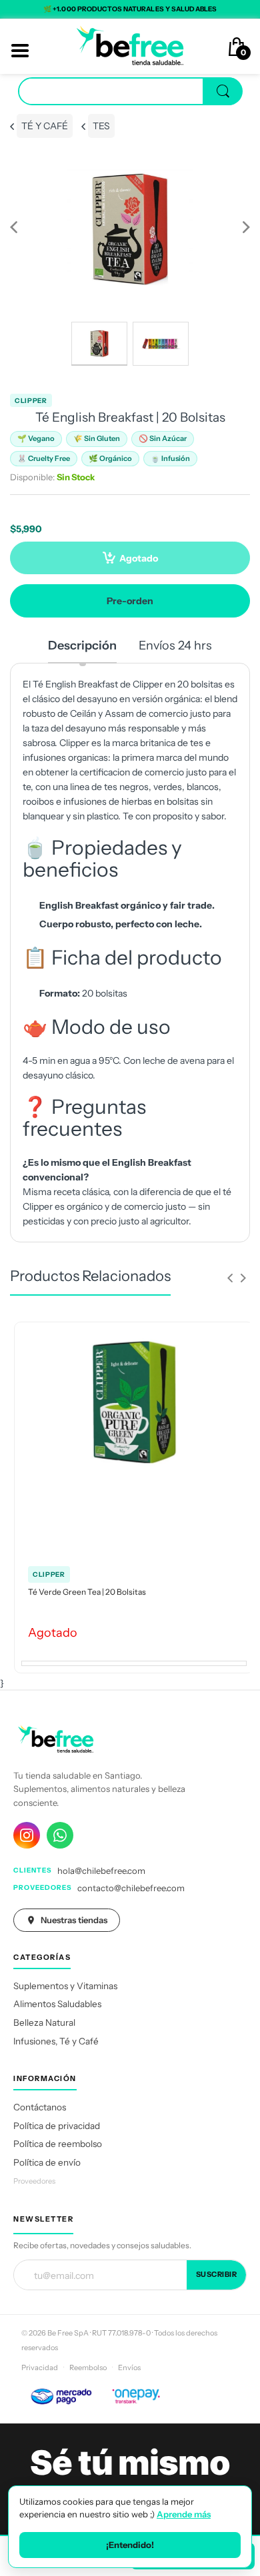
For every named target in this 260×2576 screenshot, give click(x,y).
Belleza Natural (44, 2022)
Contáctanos (40, 2107)
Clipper (31, 401)
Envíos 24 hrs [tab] (175, 645)
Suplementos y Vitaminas (65, 1986)
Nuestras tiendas (74, 1920)
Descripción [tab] (82, 645)
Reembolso (88, 2367)
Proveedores (34, 2181)
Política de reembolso (58, 2144)
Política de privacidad (57, 2126)
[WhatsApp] (60, 1835)
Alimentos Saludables (57, 2004)
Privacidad (40, 2367)
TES (101, 126)
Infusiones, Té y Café (56, 2041)
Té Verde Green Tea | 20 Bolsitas (87, 1592)
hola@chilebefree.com (101, 1871)
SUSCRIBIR (217, 2274)
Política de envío (47, 2162)
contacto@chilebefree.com (131, 1888)
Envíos (129, 2367)
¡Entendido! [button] (130, 2545)
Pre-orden (130, 601)
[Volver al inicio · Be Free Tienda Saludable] (130, 45)
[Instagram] (27, 1835)
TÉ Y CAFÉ (45, 126)
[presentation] (230, 1278)
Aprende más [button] (184, 2514)
